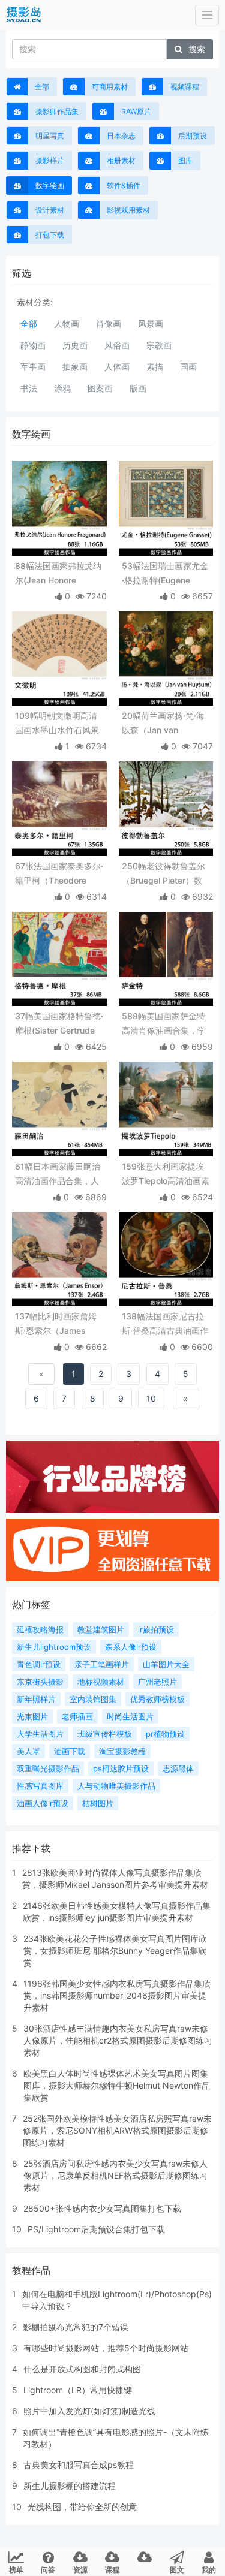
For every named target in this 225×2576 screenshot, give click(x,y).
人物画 (67, 323)
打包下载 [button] (50, 235)
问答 (48, 2570)
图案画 (100, 388)
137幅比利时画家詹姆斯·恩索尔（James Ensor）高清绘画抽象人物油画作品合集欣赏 (57, 1325)
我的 (209, 2570)
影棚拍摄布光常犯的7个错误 (76, 2327)
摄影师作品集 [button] (57, 111)
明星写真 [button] (50, 136)
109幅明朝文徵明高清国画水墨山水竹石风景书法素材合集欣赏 (57, 724)
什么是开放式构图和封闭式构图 (82, 2369)
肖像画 (109, 323)
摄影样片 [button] (50, 160)
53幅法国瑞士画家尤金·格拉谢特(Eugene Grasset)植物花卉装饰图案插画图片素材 (165, 574)
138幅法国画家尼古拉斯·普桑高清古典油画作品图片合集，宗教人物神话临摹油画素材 (165, 1325)
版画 (138, 388)
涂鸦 (62, 388)
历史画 (75, 345)
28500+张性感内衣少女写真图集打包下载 (102, 2208)
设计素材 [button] (50, 210)
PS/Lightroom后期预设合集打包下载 (96, 2229)
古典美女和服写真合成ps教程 (79, 2465)
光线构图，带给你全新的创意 (82, 2507)
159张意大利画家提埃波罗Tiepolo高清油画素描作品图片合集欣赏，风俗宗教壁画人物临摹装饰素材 (166, 1175)
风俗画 (117, 345)
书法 (29, 388)
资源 (80, 2570)
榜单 (16, 2570)
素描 (155, 367)
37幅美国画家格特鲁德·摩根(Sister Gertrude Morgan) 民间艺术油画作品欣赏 (59, 1024)
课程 (112, 2570)
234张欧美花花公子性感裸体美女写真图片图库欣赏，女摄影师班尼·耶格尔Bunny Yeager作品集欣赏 (115, 1950)
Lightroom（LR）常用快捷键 (78, 2390)
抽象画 (75, 367)
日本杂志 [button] (121, 136)
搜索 (197, 49)
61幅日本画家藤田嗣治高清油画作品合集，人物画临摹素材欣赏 (58, 1175)
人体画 (117, 367)
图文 (177, 2570)
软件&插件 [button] (124, 186)
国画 (188, 367)
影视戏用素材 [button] (128, 210)
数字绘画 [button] (50, 186)
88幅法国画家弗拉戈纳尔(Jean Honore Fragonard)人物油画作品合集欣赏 (58, 574)
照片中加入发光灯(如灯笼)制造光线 (89, 2411)
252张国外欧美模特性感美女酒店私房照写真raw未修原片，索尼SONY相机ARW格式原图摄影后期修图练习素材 (117, 2130)
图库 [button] (185, 160)
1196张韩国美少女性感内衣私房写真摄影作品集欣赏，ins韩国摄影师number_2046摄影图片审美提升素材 (117, 1995)
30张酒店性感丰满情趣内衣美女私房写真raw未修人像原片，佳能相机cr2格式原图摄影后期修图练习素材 (118, 2040)
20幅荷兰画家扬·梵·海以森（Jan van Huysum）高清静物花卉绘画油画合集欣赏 (163, 724)
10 (151, 1398)
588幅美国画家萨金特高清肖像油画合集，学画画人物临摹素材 (164, 1024)
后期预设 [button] (193, 136)
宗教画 (159, 345)
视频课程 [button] (185, 87)
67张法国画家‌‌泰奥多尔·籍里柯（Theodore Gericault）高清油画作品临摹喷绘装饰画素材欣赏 (59, 874)
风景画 (151, 323)
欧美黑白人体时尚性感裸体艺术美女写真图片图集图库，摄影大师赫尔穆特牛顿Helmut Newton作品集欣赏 (117, 2085)
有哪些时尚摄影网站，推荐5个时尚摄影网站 (106, 2348)
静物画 (33, 345)
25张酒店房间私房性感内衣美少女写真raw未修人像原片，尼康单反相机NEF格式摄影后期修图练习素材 (115, 2175)
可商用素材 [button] (110, 87)
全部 (42, 87)
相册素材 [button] (121, 160)
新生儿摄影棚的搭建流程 (70, 2486)
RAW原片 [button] (136, 111)
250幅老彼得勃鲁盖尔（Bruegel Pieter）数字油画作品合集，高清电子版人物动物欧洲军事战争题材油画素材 (164, 874)
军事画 (33, 367)
